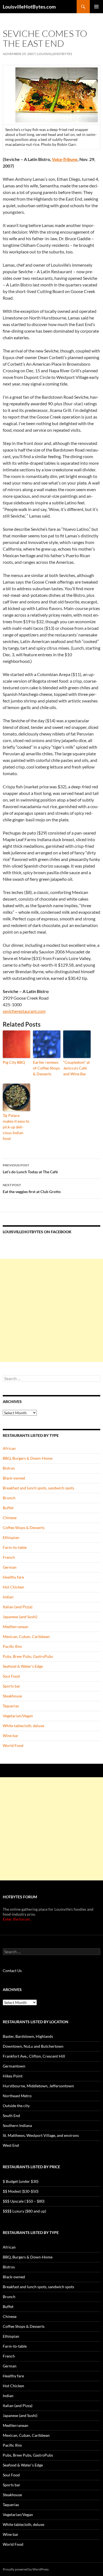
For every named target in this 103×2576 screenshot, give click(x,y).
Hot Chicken (13, 1587)
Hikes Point (13, 2076)
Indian (8, 1597)
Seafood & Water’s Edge (23, 1666)
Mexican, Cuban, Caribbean (26, 1636)
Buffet (8, 1508)
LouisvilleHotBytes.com (29, 7)
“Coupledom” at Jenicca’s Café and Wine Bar (76, 1068)
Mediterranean (16, 1627)
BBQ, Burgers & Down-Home (28, 1458)
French (9, 1557)
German (10, 1567)
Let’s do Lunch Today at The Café (30, 1169)
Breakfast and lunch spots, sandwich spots (38, 1488)
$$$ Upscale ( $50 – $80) (24, 2201)
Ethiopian (11, 1537)
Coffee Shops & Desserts (24, 1528)
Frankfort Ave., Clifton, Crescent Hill (34, 2056)
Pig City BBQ (14, 1062)
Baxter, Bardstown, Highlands (28, 2036)
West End (11, 2145)
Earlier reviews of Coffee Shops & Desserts (46, 1068)
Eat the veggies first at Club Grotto (32, 1188)
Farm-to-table (15, 1547)
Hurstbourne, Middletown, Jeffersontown (38, 2086)
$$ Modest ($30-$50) (21, 2191)
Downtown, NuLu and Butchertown (33, 2046)
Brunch (9, 1498)
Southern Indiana (17, 2125)
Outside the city (16, 2106)
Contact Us (12, 1971)
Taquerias (11, 1706)
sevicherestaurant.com (24, 1011)
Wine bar (11, 1736)
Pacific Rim (12, 1646)
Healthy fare (13, 1577)
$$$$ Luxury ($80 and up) (24, 2211)
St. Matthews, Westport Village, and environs (41, 2135)
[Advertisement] (51, 1310)
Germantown (14, 2066)
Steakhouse (12, 1696)
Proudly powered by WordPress (26, 2569)
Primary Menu (96, 7)
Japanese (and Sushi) (20, 1617)
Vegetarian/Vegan (18, 1716)
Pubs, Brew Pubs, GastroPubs (28, 1656)
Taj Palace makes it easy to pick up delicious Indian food (16, 1127)
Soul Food (11, 1676)
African (9, 1448)
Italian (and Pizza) (18, 1607)
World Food (13, 1745)
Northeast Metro (17, 2096)
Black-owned (14, 1478)
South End (11, 2116)
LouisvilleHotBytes (55, 54)
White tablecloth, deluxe (23, 1726)
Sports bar (12, 1686)
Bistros (9, 1468)
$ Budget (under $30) (21, 2181)
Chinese (10, 1518)
